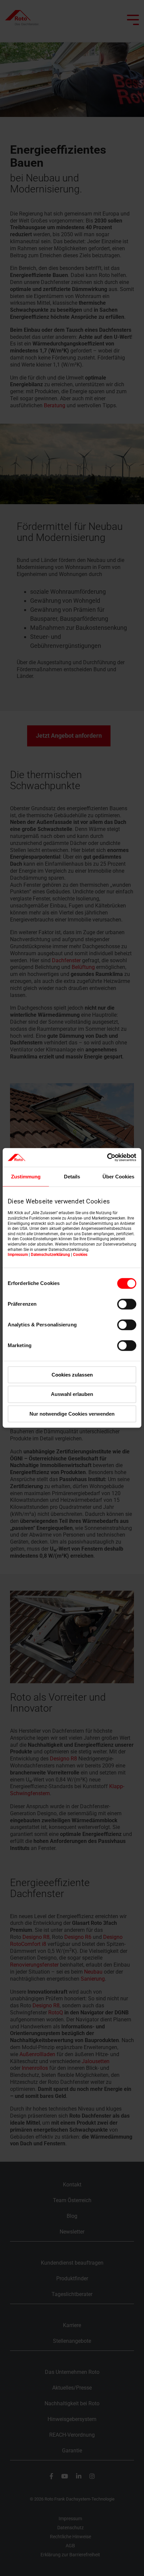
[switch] (127, 1304)
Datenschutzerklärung (50, 1255)
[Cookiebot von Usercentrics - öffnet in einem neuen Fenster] (107, 1157)
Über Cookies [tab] (118, 1177)
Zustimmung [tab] (26, 1177)
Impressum (18, 1255)
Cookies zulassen (72, 1375)
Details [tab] (72, 1177)
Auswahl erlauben (72, 1394)
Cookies (80, 1255)
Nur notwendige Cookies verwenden (72, 1414)
